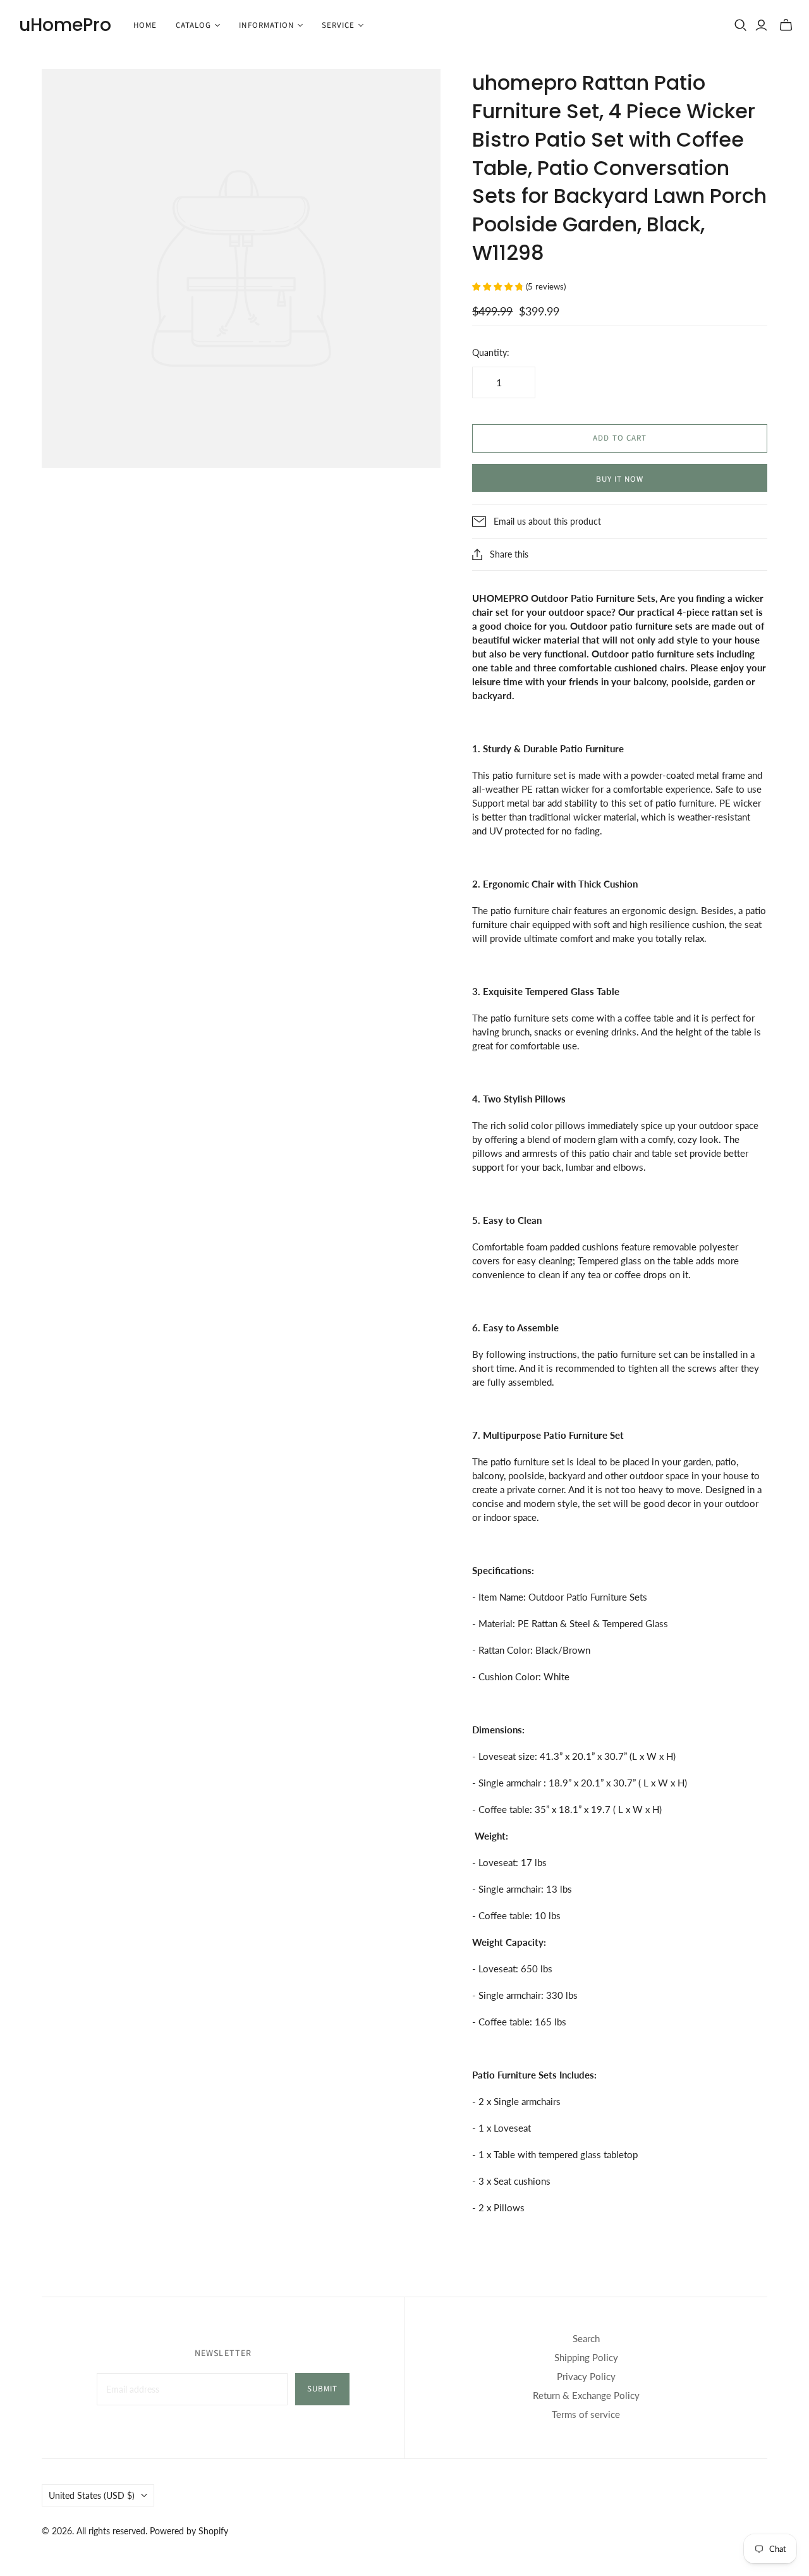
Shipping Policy (586, 2357)
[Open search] (741, 25)
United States (92, 2495)
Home (145, 25)
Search (586, 2338)
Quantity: (491, 352)
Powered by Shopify (189, 2531)
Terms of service (586, 2414)
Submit (322, 2389)
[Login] (761, 25)
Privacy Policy (586, 2376)
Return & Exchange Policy (586, 2395)
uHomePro (65, 25)
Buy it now (620, 479)
